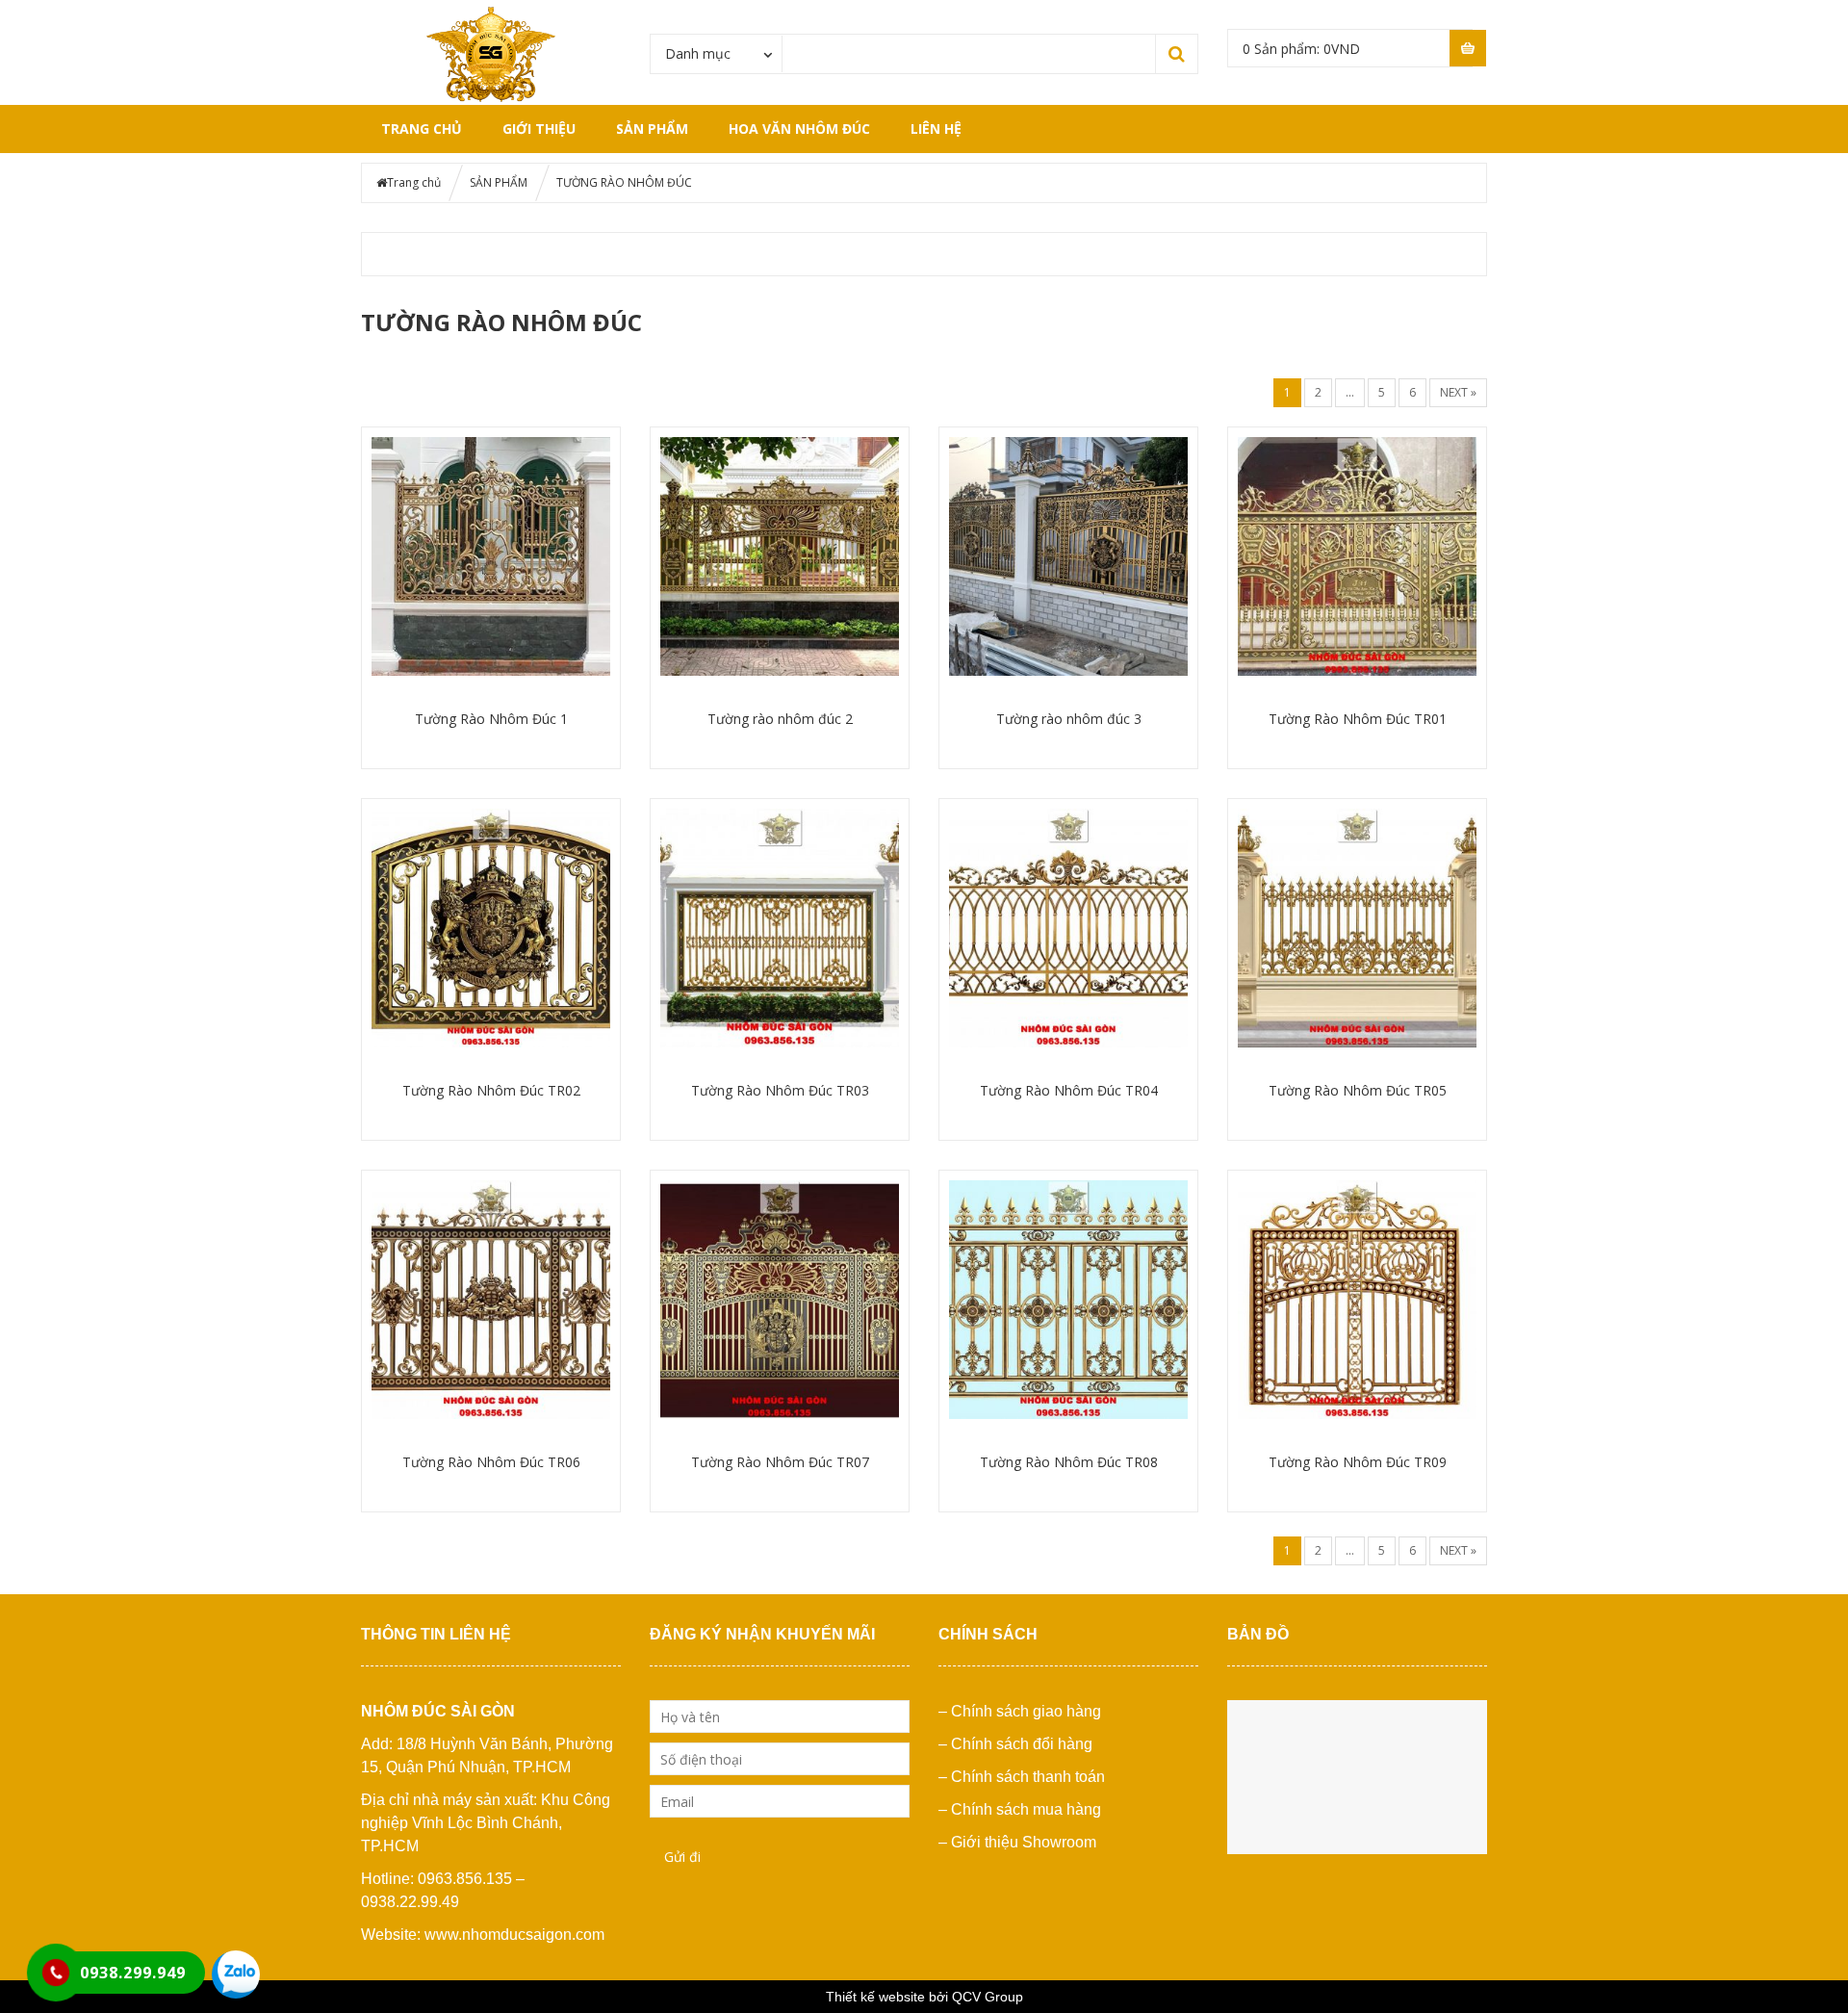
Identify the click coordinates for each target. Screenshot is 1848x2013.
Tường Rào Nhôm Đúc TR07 (780, 1462)
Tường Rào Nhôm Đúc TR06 (491, 1462)
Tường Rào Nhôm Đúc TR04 (1069, 1090)
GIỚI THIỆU (539, 129)
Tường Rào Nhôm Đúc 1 (491, 719)
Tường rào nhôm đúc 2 (780, 719)
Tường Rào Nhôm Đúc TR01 (1358, 719)
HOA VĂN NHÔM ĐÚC (799, 129)
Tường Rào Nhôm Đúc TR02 (491, 1090)
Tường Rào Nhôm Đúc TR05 (1358, 1090)
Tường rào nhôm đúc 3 (1069, 719)
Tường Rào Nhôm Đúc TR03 (780, 1090)
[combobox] (717, 53)
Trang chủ (422, 129)
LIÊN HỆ (936, 129)
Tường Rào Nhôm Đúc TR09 (1358, 1462)
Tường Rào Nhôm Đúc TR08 (1069, 1462)
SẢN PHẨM (652, 129)
